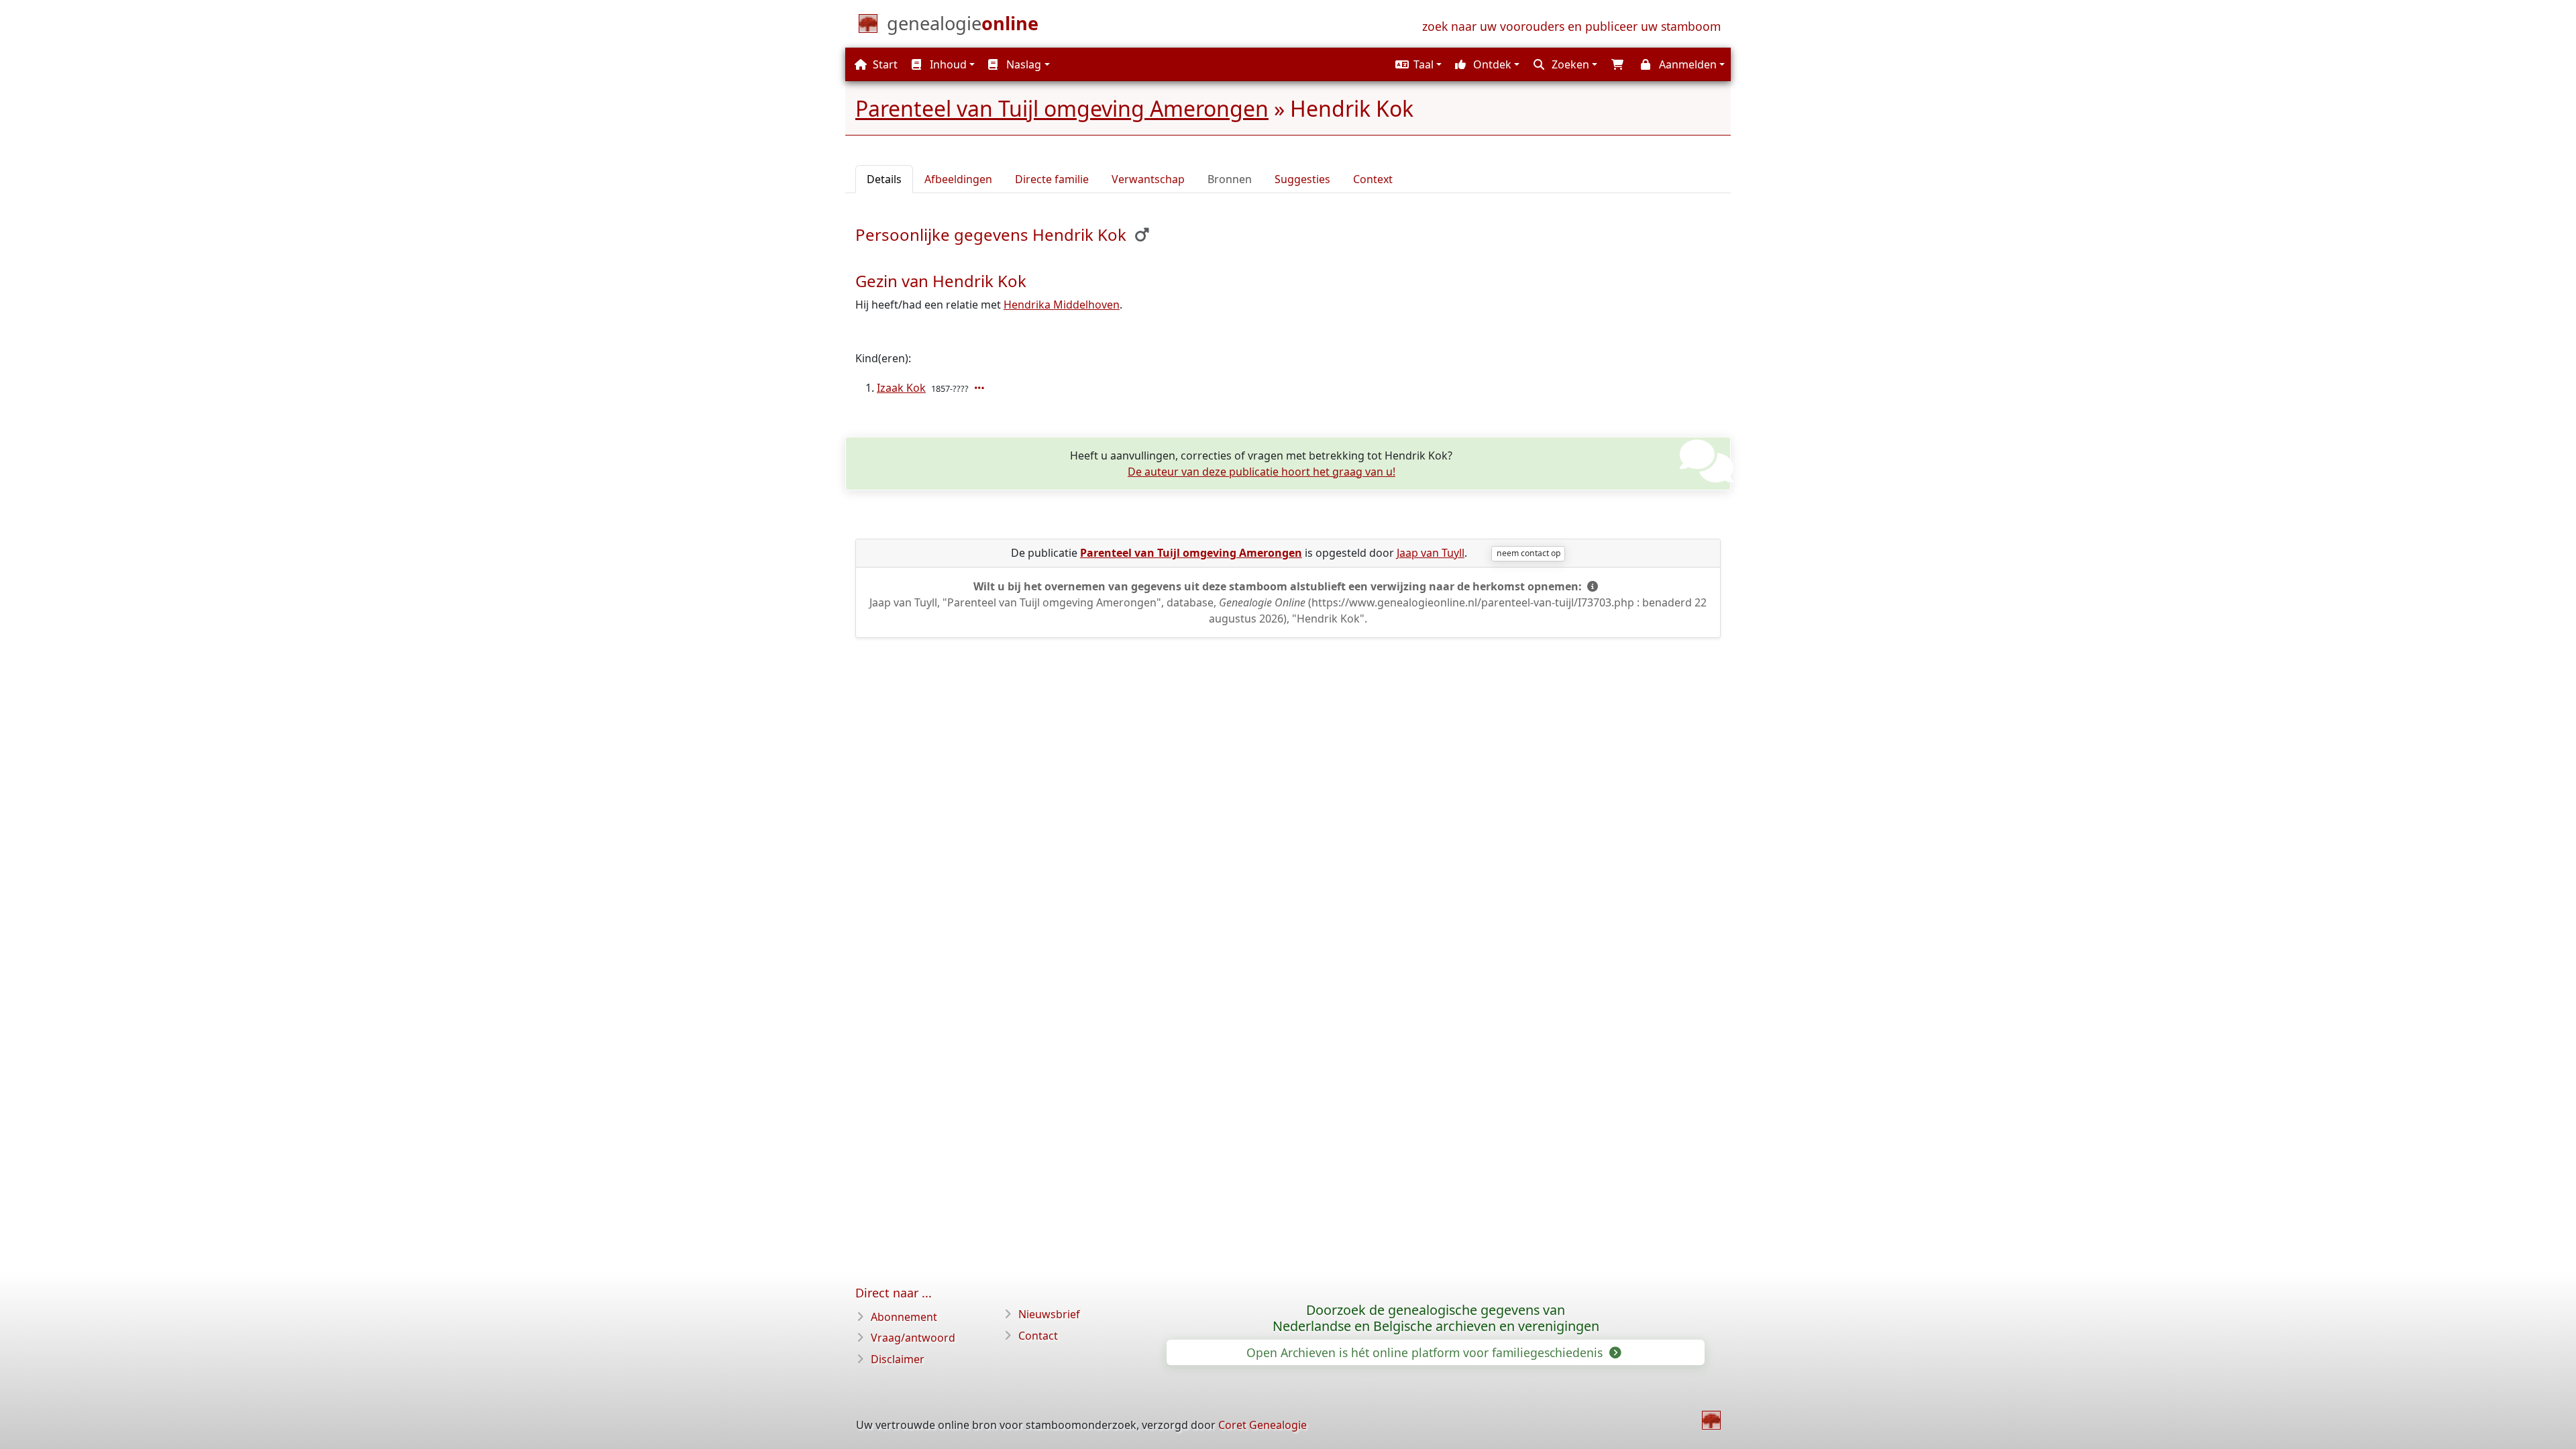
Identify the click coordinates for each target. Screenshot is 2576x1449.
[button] (1417, 64)
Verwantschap (1148, 179)
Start (884, 64)
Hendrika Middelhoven (1062, 305)
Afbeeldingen (958, 179)
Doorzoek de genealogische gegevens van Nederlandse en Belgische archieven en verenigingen (1436, 1318)
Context (1373, 179)
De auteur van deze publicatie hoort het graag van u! (1262, 472)
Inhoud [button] (947, 64)
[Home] (1711, 1420)
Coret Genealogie (1263, 1425)
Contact (1038, 1336)
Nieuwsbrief (1049, 1314)
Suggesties (1302, 179)
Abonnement (904, 1317)
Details (884, 179)
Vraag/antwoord (913, 1338)
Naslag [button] (1022, 64)
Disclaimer (898, 1359)
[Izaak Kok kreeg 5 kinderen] (981, 388)
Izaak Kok (901, 388)
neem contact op (1528, 553)
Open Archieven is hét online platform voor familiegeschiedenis (1426, 1352)
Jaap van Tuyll (1431, 553)
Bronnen (1230, 179)
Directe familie (1052, 179)
